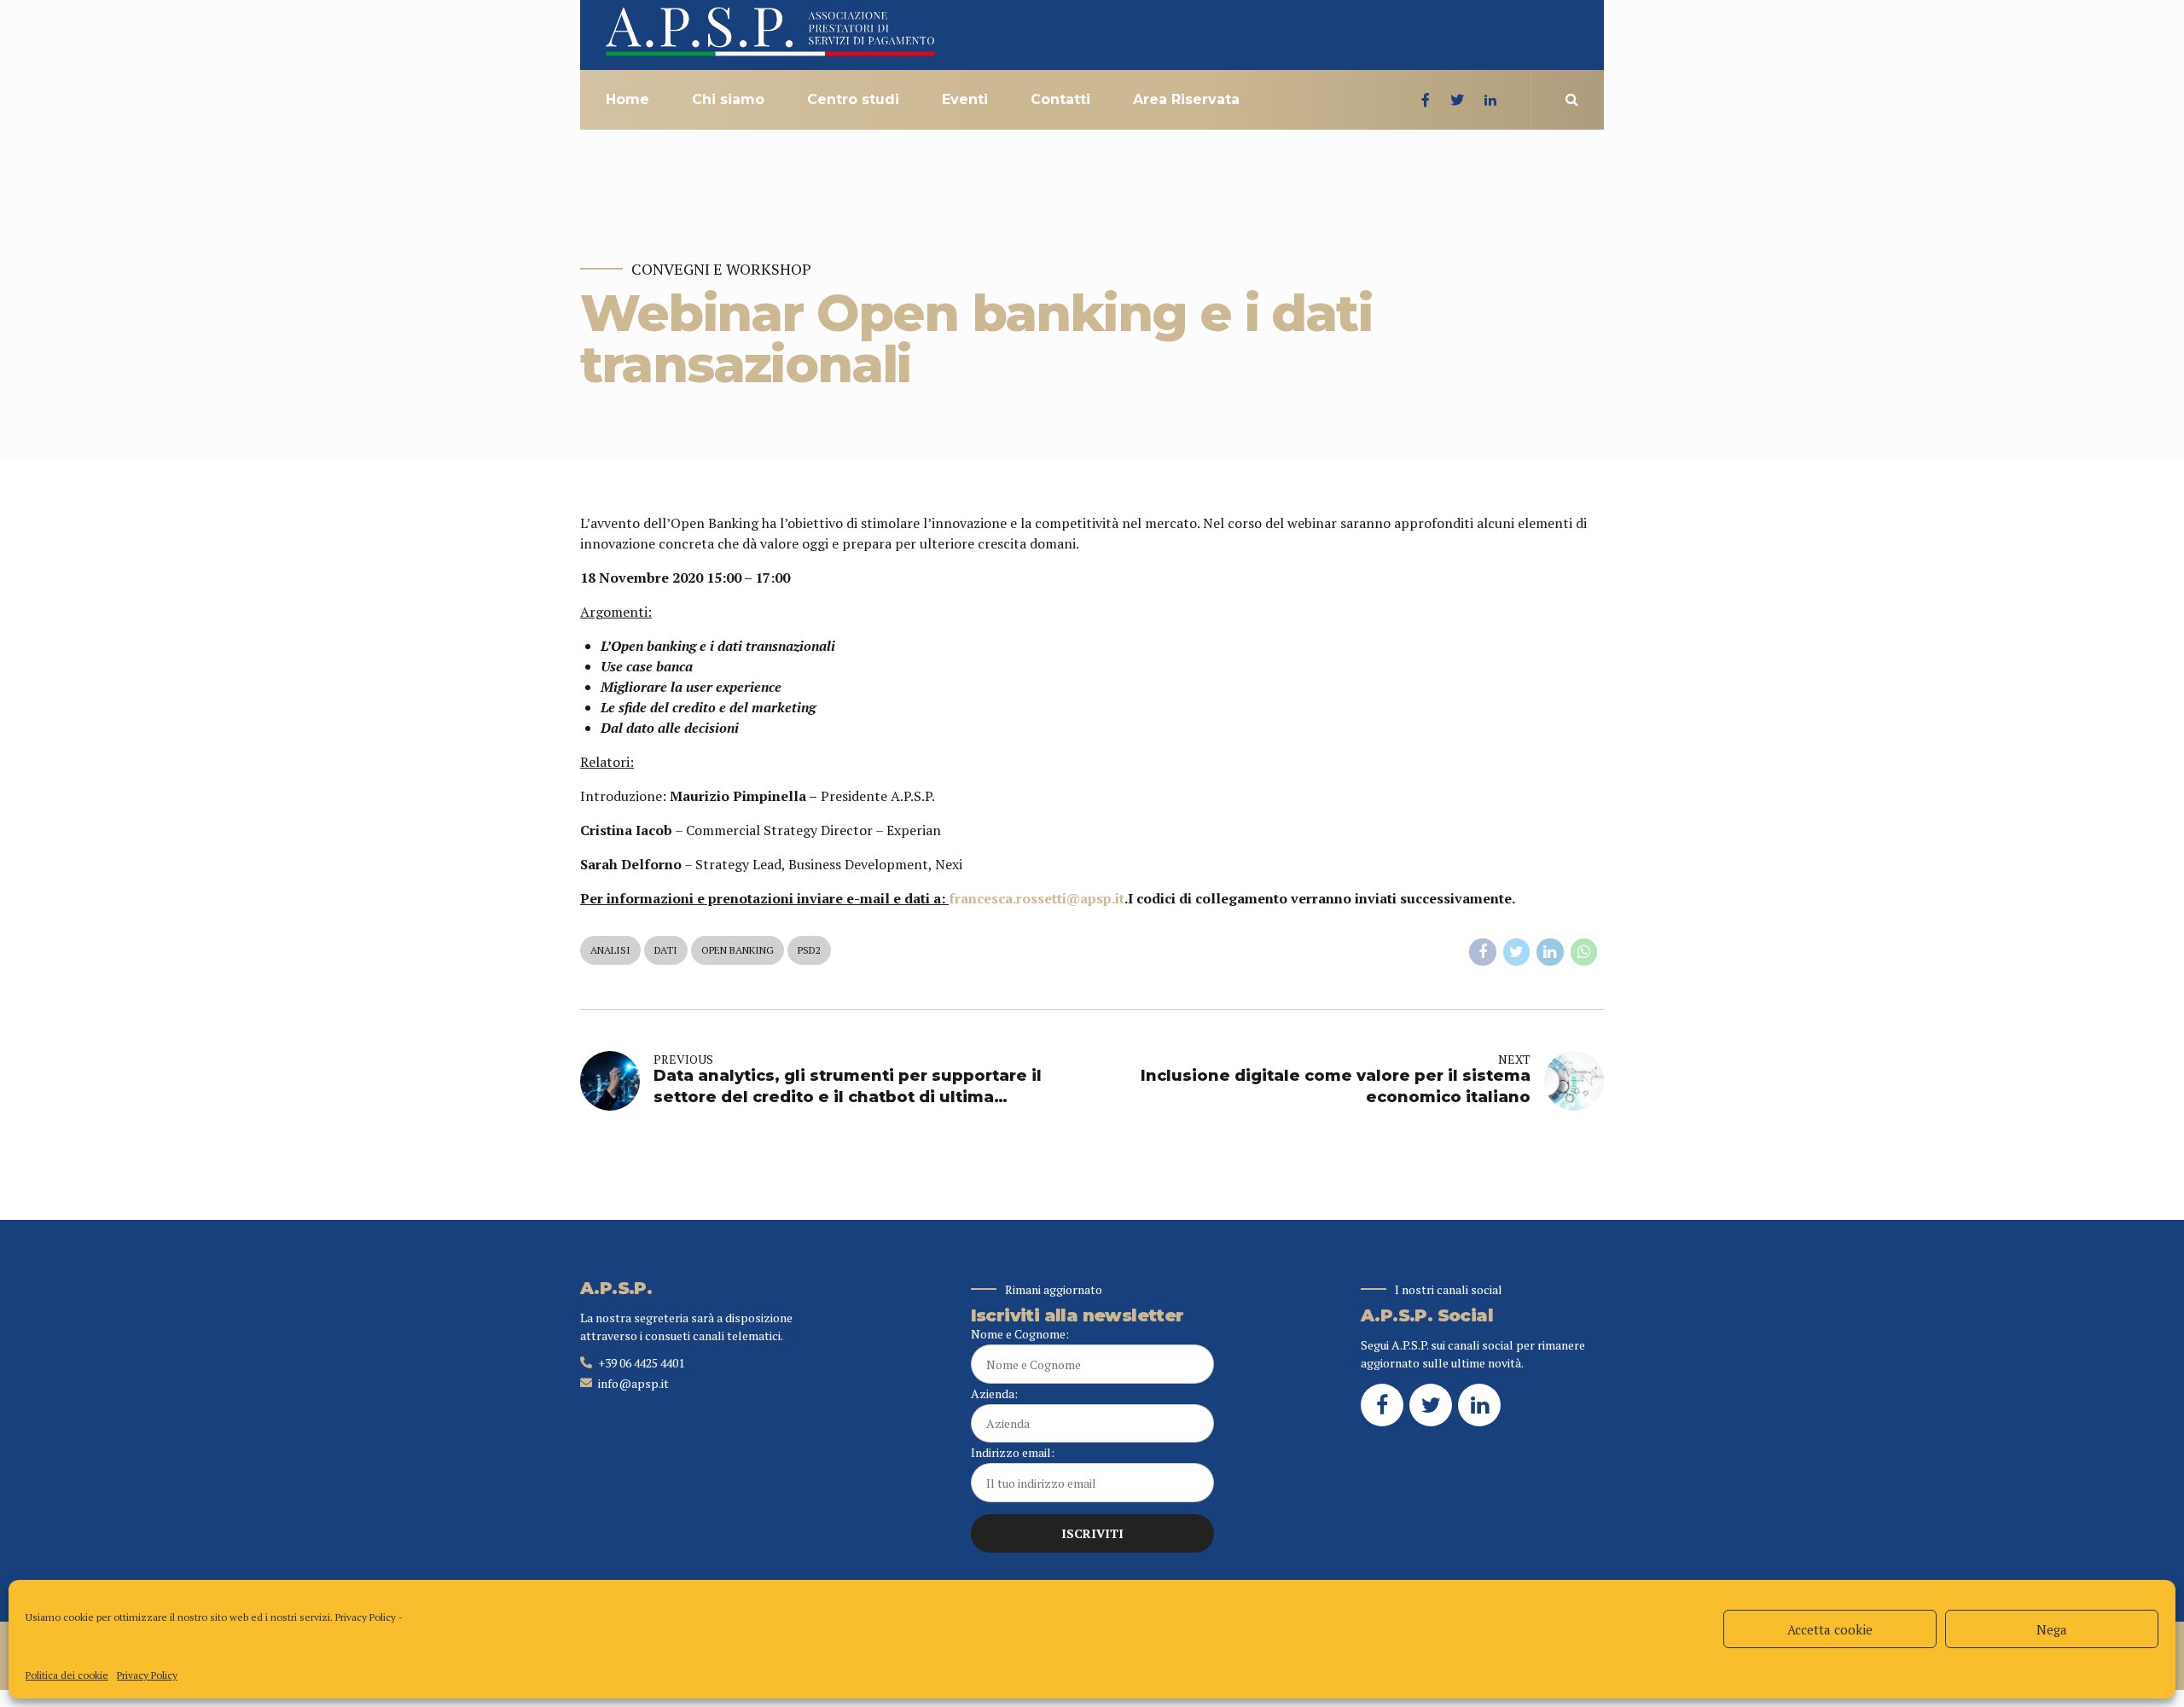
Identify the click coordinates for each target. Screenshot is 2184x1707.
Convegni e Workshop (721, 269)
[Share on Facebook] (1483, 952)
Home (627, 99)
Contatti (1060, 99)
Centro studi (853, 99)
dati (666, 950)
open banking (738, 950)
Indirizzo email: (1013, 1452)
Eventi (965, 99)
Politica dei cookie (67, 1675)
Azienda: (994, 1393)
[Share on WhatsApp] (1584, 952)
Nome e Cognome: (1020, 1334)
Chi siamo (728, 99)
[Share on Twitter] (1517, 952)
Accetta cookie (1830, 1629)
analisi (610, 950)
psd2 (809, 950)
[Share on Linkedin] (1550, 952)
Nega (2052, 1629)
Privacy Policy (366, 1617)
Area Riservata (1186, 99)
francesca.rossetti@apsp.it (1037, 898)
